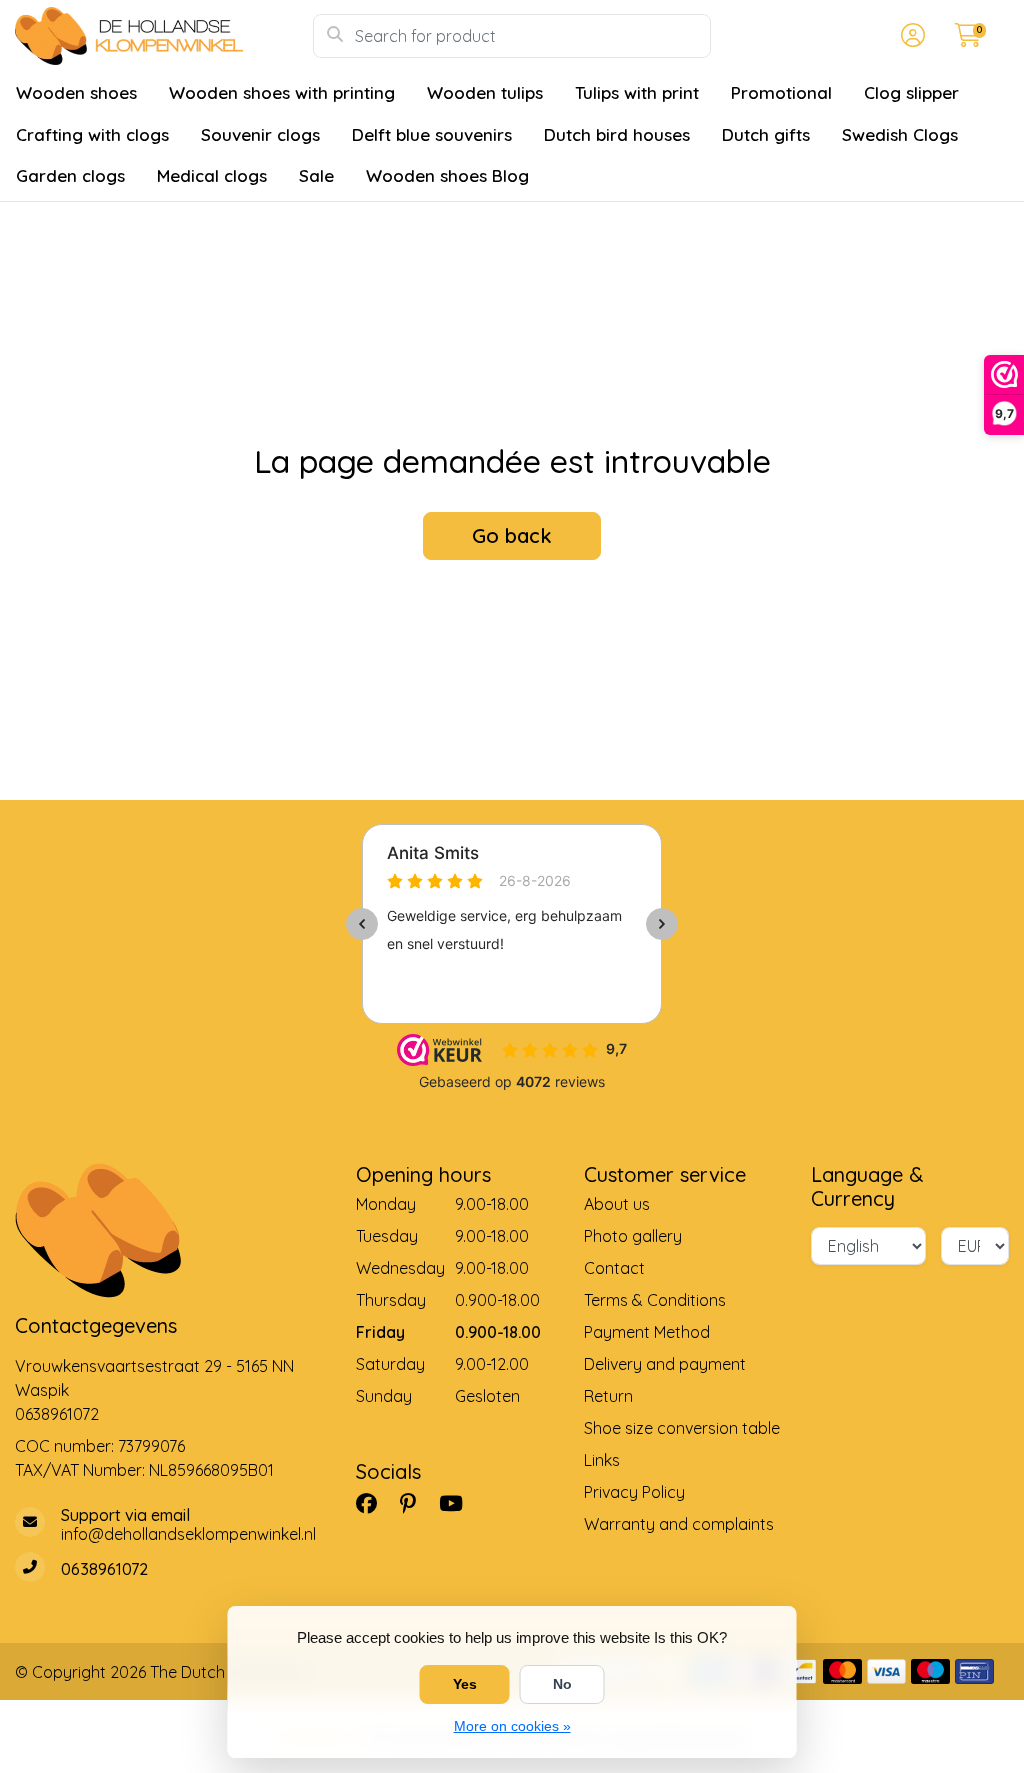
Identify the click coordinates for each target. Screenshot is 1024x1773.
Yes (465, 1684)
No (562, 1684)
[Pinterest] (416, 1503)
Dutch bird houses (617, 134)
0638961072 (57, 1414)
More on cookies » (512, 1726)
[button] (910, 36)
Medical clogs (212, 175)
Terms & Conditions (655, 1300)
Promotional (781, 92)
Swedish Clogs (900, 134)
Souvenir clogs (260, 134)
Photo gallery (633, 1236)
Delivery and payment (665, 1364)
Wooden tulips (485, 92)
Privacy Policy (634, 1492)
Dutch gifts (766, 134)
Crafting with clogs (92, 134)
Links (602, 1460)
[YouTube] (459, 1503)
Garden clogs (70, 175)
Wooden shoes (76, 92)
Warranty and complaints (679, 1524)
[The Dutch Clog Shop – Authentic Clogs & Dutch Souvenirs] (164, 36)
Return (608, 1396)
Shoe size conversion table (682, 1428)
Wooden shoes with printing (282, 92)
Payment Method (647, 1332)
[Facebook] (374, 1503)
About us (617, 1204)
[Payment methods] (798, 1671)
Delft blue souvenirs (432, 134)
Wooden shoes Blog (447, 175)
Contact (614, 1268)
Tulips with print (637, 92)
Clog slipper (911, 92)
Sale (316, 175)
